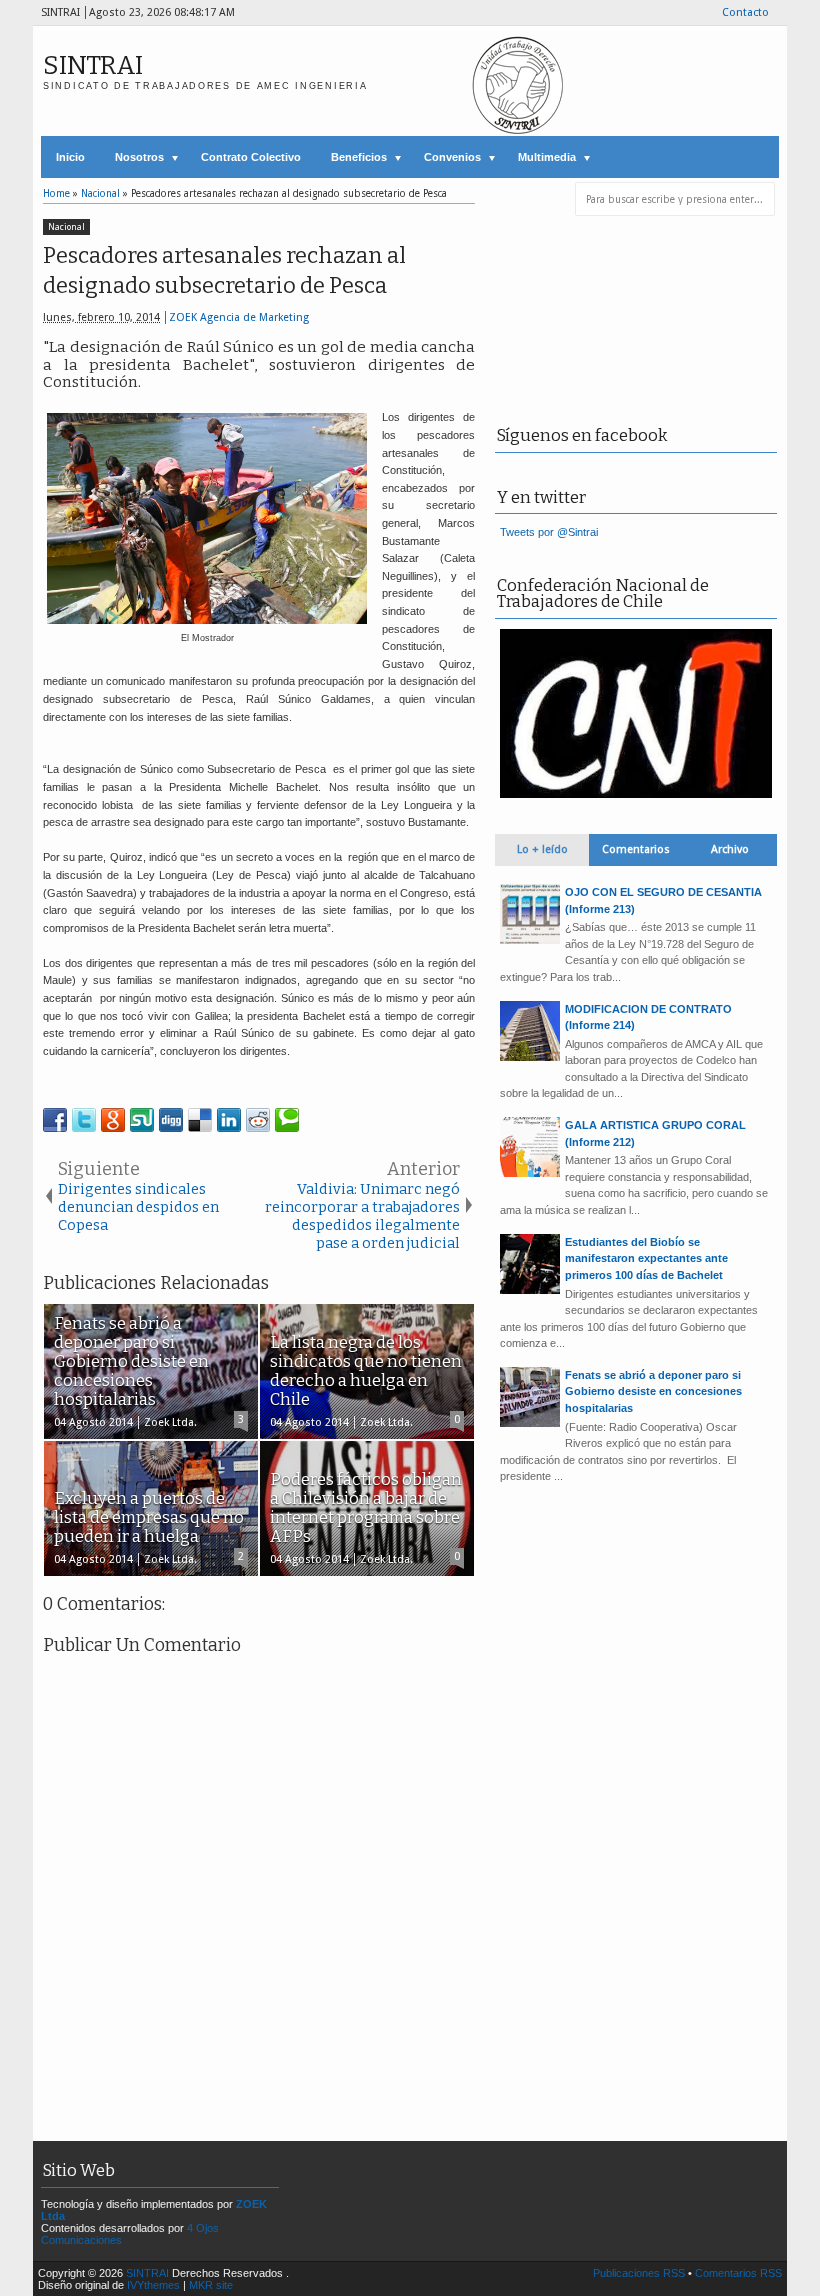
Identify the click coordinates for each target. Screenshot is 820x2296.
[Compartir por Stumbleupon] (142, 1120)
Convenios (452, 157)
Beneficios (359, 157)
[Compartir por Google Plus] (113, 1120)
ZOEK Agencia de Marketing (239, 317)
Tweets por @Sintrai (549, 532)
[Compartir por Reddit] (258, 1120)
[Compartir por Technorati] (287, 1120)
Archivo (730, 849)
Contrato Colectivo (251, 157)
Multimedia (547, 157)
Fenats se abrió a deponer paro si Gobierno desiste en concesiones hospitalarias (653, 1391)
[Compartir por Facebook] (55, 1120)
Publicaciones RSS (639, 2273)
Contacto (745, 12)
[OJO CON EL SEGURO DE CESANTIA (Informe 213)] (530, 940)
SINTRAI (93, 65)
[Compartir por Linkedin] (229, 1120)
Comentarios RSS (738, 2273)
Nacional (66, 227)
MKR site (211, 2285)
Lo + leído (542, 849)
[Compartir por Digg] (171, 1120)
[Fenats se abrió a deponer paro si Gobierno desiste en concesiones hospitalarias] (530, 1423)
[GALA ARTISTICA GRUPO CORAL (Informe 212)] (530, 1173)
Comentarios (636, 849)
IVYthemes (153, 2285)
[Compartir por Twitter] (84, 1120)
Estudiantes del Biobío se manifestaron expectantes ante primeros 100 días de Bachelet (646, 1258)
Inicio (70, 157)
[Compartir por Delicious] (200, 1120)
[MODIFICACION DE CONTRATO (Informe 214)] (530, 1057)
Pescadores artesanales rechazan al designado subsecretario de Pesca (224, 271)
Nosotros (139, 157)
